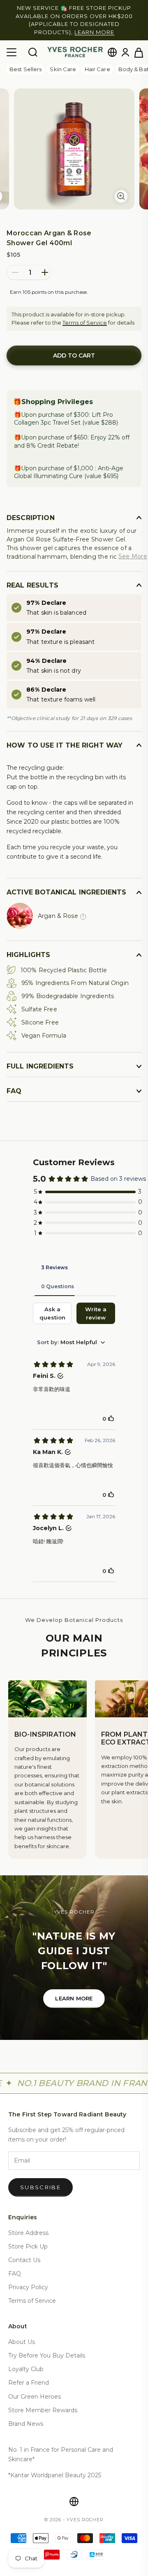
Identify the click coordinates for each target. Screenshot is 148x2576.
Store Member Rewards (43, 2402)
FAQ (15, 2265)
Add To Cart (74, 348)
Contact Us (24, 2252)
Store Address (28, 2225)
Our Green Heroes (35, 2388)
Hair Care (97, 61)
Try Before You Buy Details (47, 2348)
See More (133, 548)
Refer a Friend (29, 2375)
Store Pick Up (28, 2238)
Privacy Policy (28, 2279)
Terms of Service (85, 314)
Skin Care (63, 61)
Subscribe (40, 2179)
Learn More (74, 1990)
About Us (22, 2334)
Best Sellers (25, 61)
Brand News (26, 2416)
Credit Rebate (58, 437)
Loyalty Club (26, 2361)
